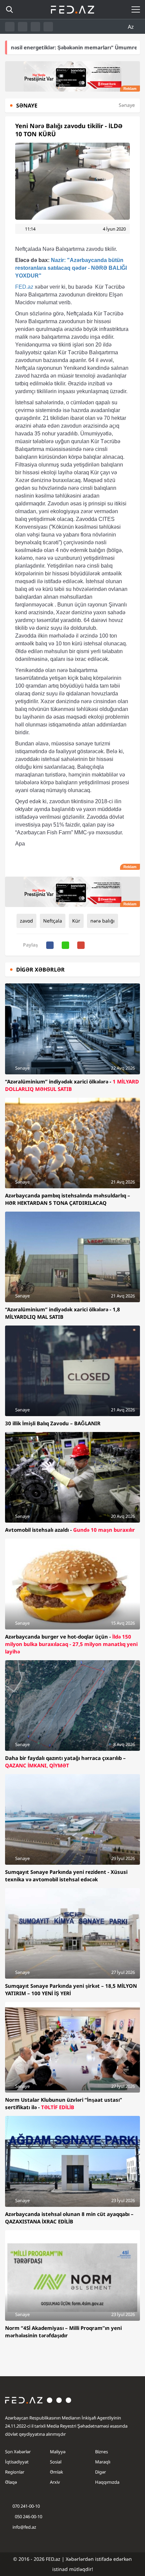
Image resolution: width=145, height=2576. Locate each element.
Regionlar (15, 2472)
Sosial (56, 2462)
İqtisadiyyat (17, 2462)
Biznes (101, 2452)
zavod (26, 921)
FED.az (24, 287)
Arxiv (55, 2482)
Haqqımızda (107, 2482)
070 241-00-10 (26, 2506)
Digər (100, 2472)
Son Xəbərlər (18, 2452)
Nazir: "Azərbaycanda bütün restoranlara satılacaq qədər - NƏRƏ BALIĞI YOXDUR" (71, 268)
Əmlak (56, 2472)
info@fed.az (24, 2527)
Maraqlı (103, 2462)
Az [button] (132, 27)
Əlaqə (11, 2482)
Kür (76, 921)
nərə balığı (103, 921)
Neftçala (53, 921)
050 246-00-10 (28, 2517)
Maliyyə (58, 2452)
